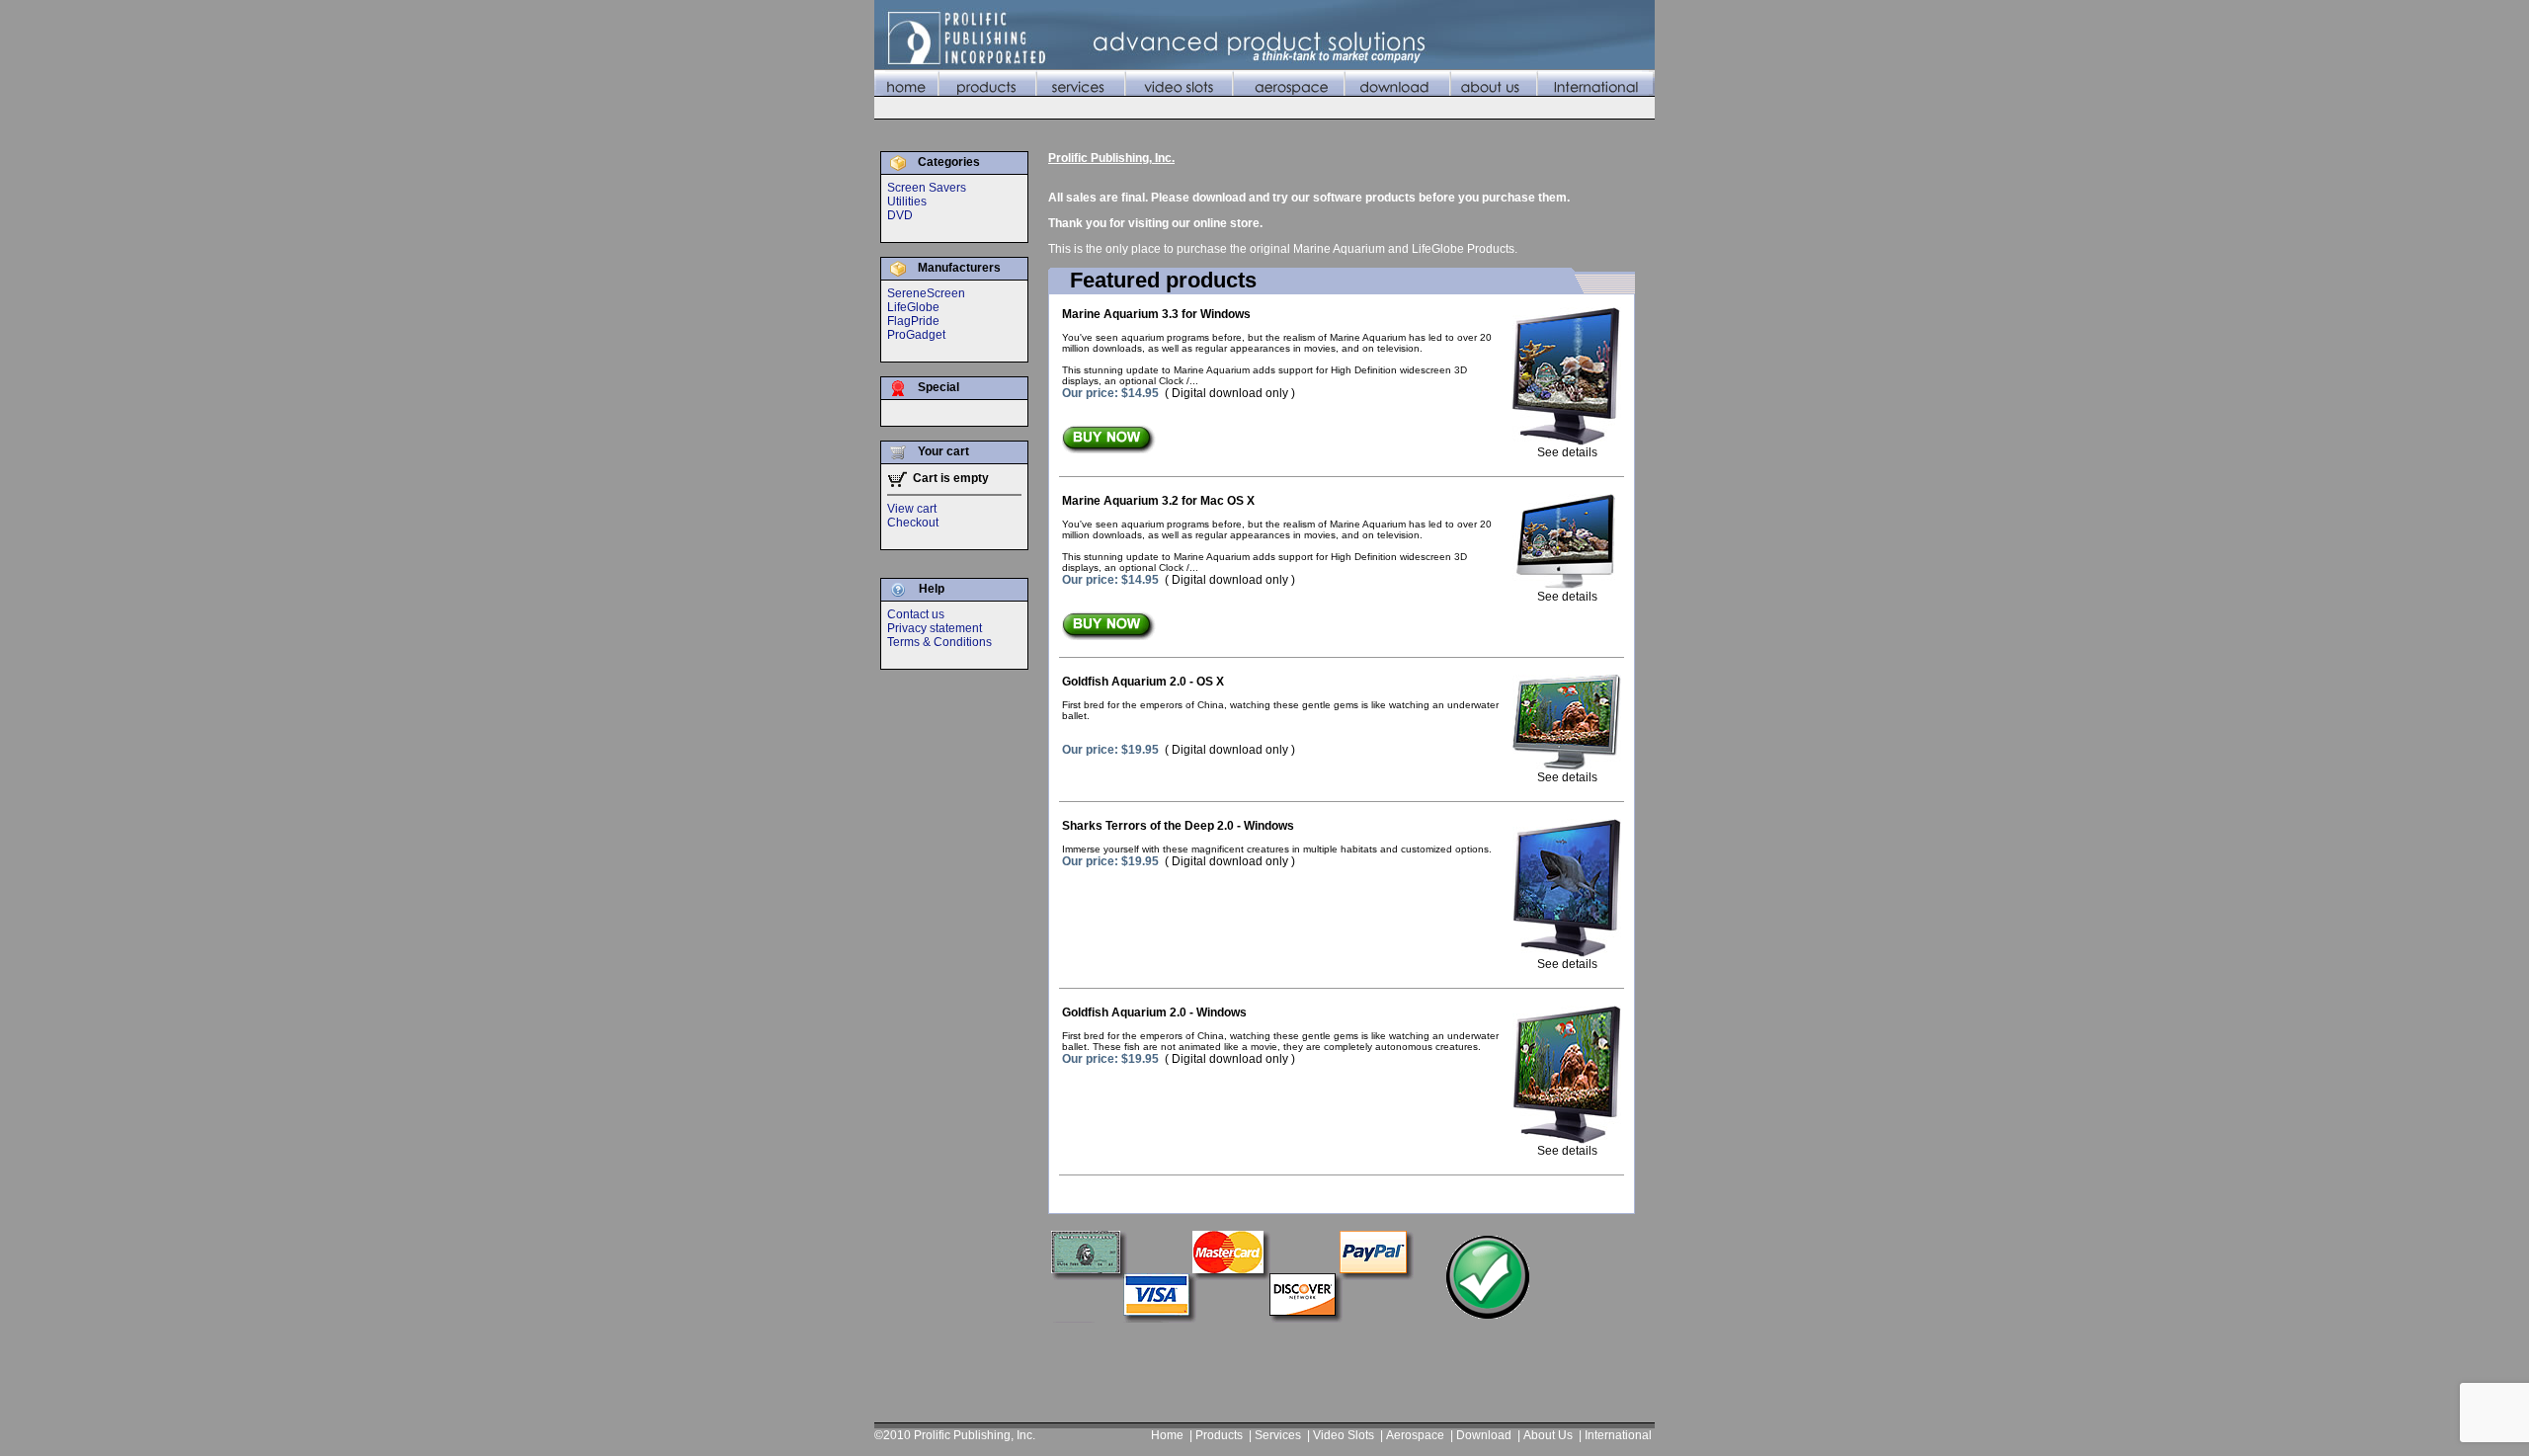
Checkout (913, 523)
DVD (900, 215)
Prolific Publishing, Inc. (1111, 158)
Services (1278, 1435)
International (1618, 1435)
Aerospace (1415, 1435)
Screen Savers (927, 188)
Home (1167, 1435)
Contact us (916, 614)
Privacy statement (935, 628)
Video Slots (1344, 1435)
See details (1567, 452)
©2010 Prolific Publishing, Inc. (955, 1435)
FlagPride (913, 321)
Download (1484, 1435)
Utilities (907, 202)
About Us (1548, 1435)
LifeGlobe (913, 307)
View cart (912, 509)
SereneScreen (926, 293)
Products (1219, 1435)
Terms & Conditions (939, 642)
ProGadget (916, 335)
